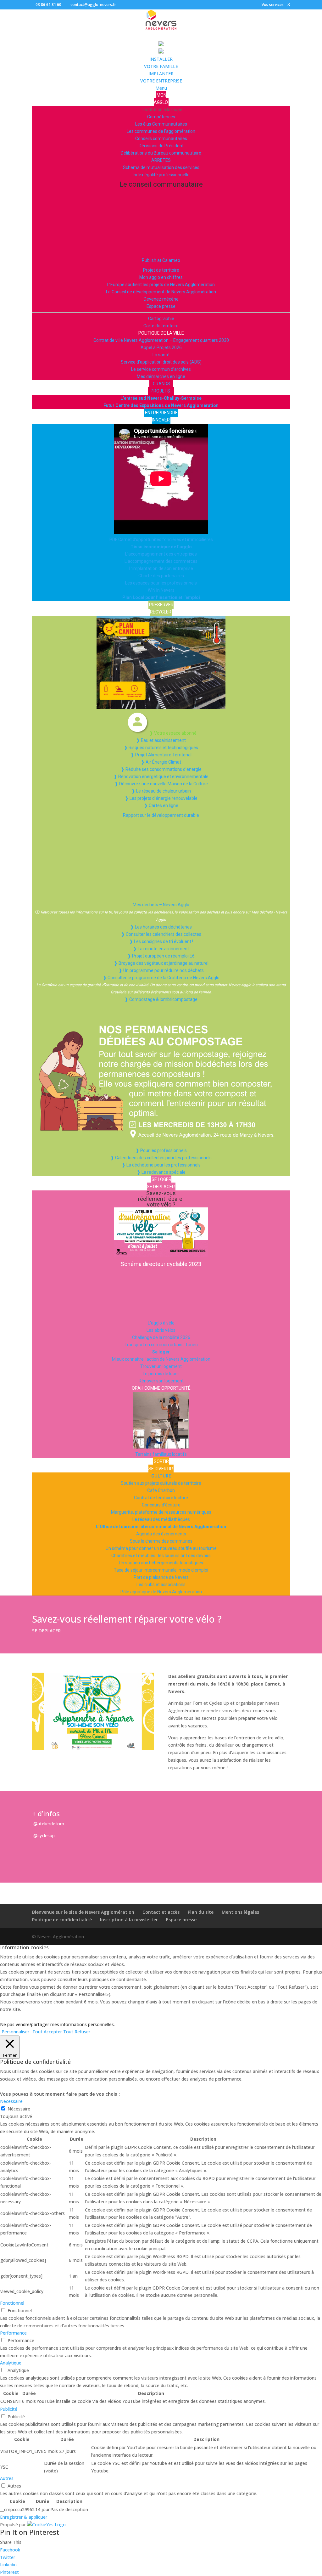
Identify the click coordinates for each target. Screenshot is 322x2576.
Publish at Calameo (161, 260)
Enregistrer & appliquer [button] (24, 2517)
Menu (161, 88)
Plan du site (201, 1912)
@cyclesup (43, 1836)
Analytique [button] (11, 2363)
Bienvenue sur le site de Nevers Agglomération (83, 1912)
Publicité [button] (9, 2409)
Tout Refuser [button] (77, 2032)
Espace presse (181, 1920)
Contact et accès (161, 1912)
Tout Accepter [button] (47, 2032)
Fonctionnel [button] (12, 2303)
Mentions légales (240, 1912)
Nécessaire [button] (11, 2101)
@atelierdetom (48, 1824)
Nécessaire (19, 2109)
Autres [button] (7, 2478)
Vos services (273, 5)
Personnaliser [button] (15, 2032)
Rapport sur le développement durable (161, 815)
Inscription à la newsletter (129, 1920)
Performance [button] (13, 2333)
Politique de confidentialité (62, 1920)
